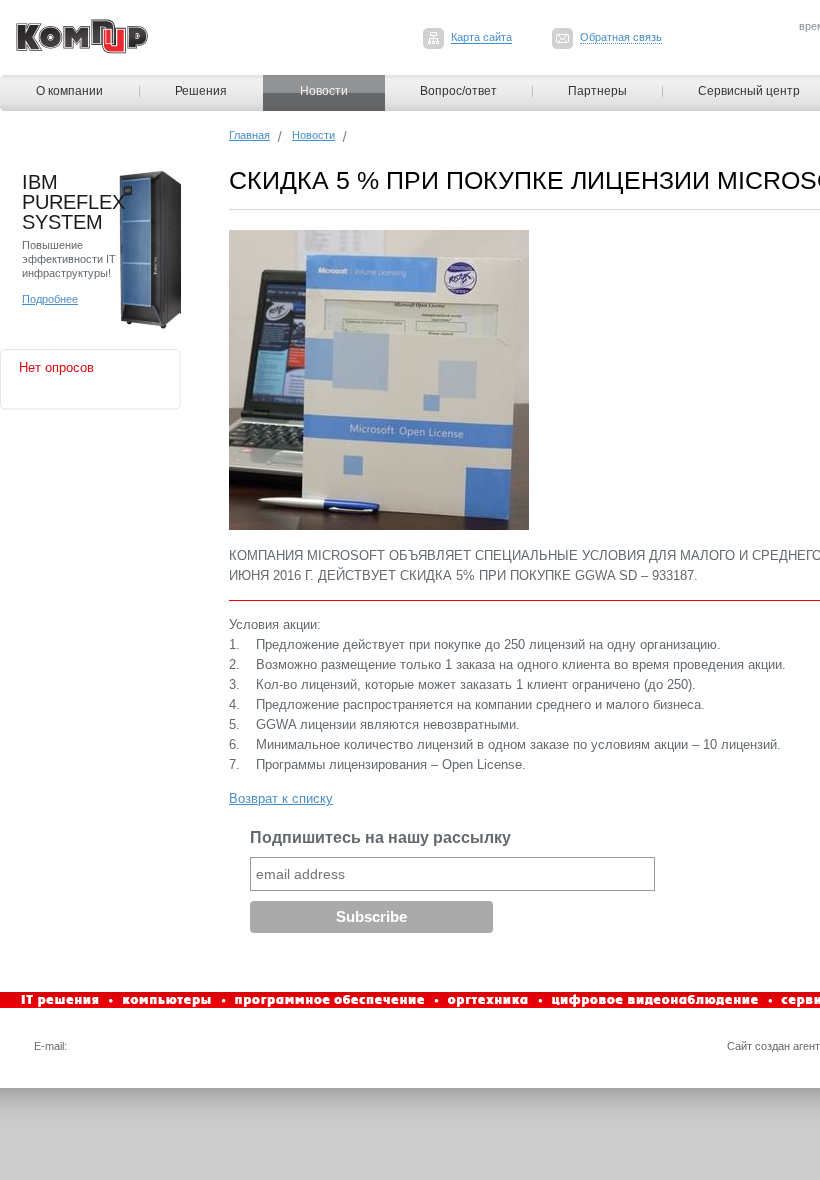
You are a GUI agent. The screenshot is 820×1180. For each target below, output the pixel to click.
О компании (69, 91)
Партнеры (597, 91)
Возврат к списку (281, 798)
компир (82, 36)
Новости (324, 91)
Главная (249, 135)
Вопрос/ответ (458, 91)
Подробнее (50, 299)
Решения (201, 91)
